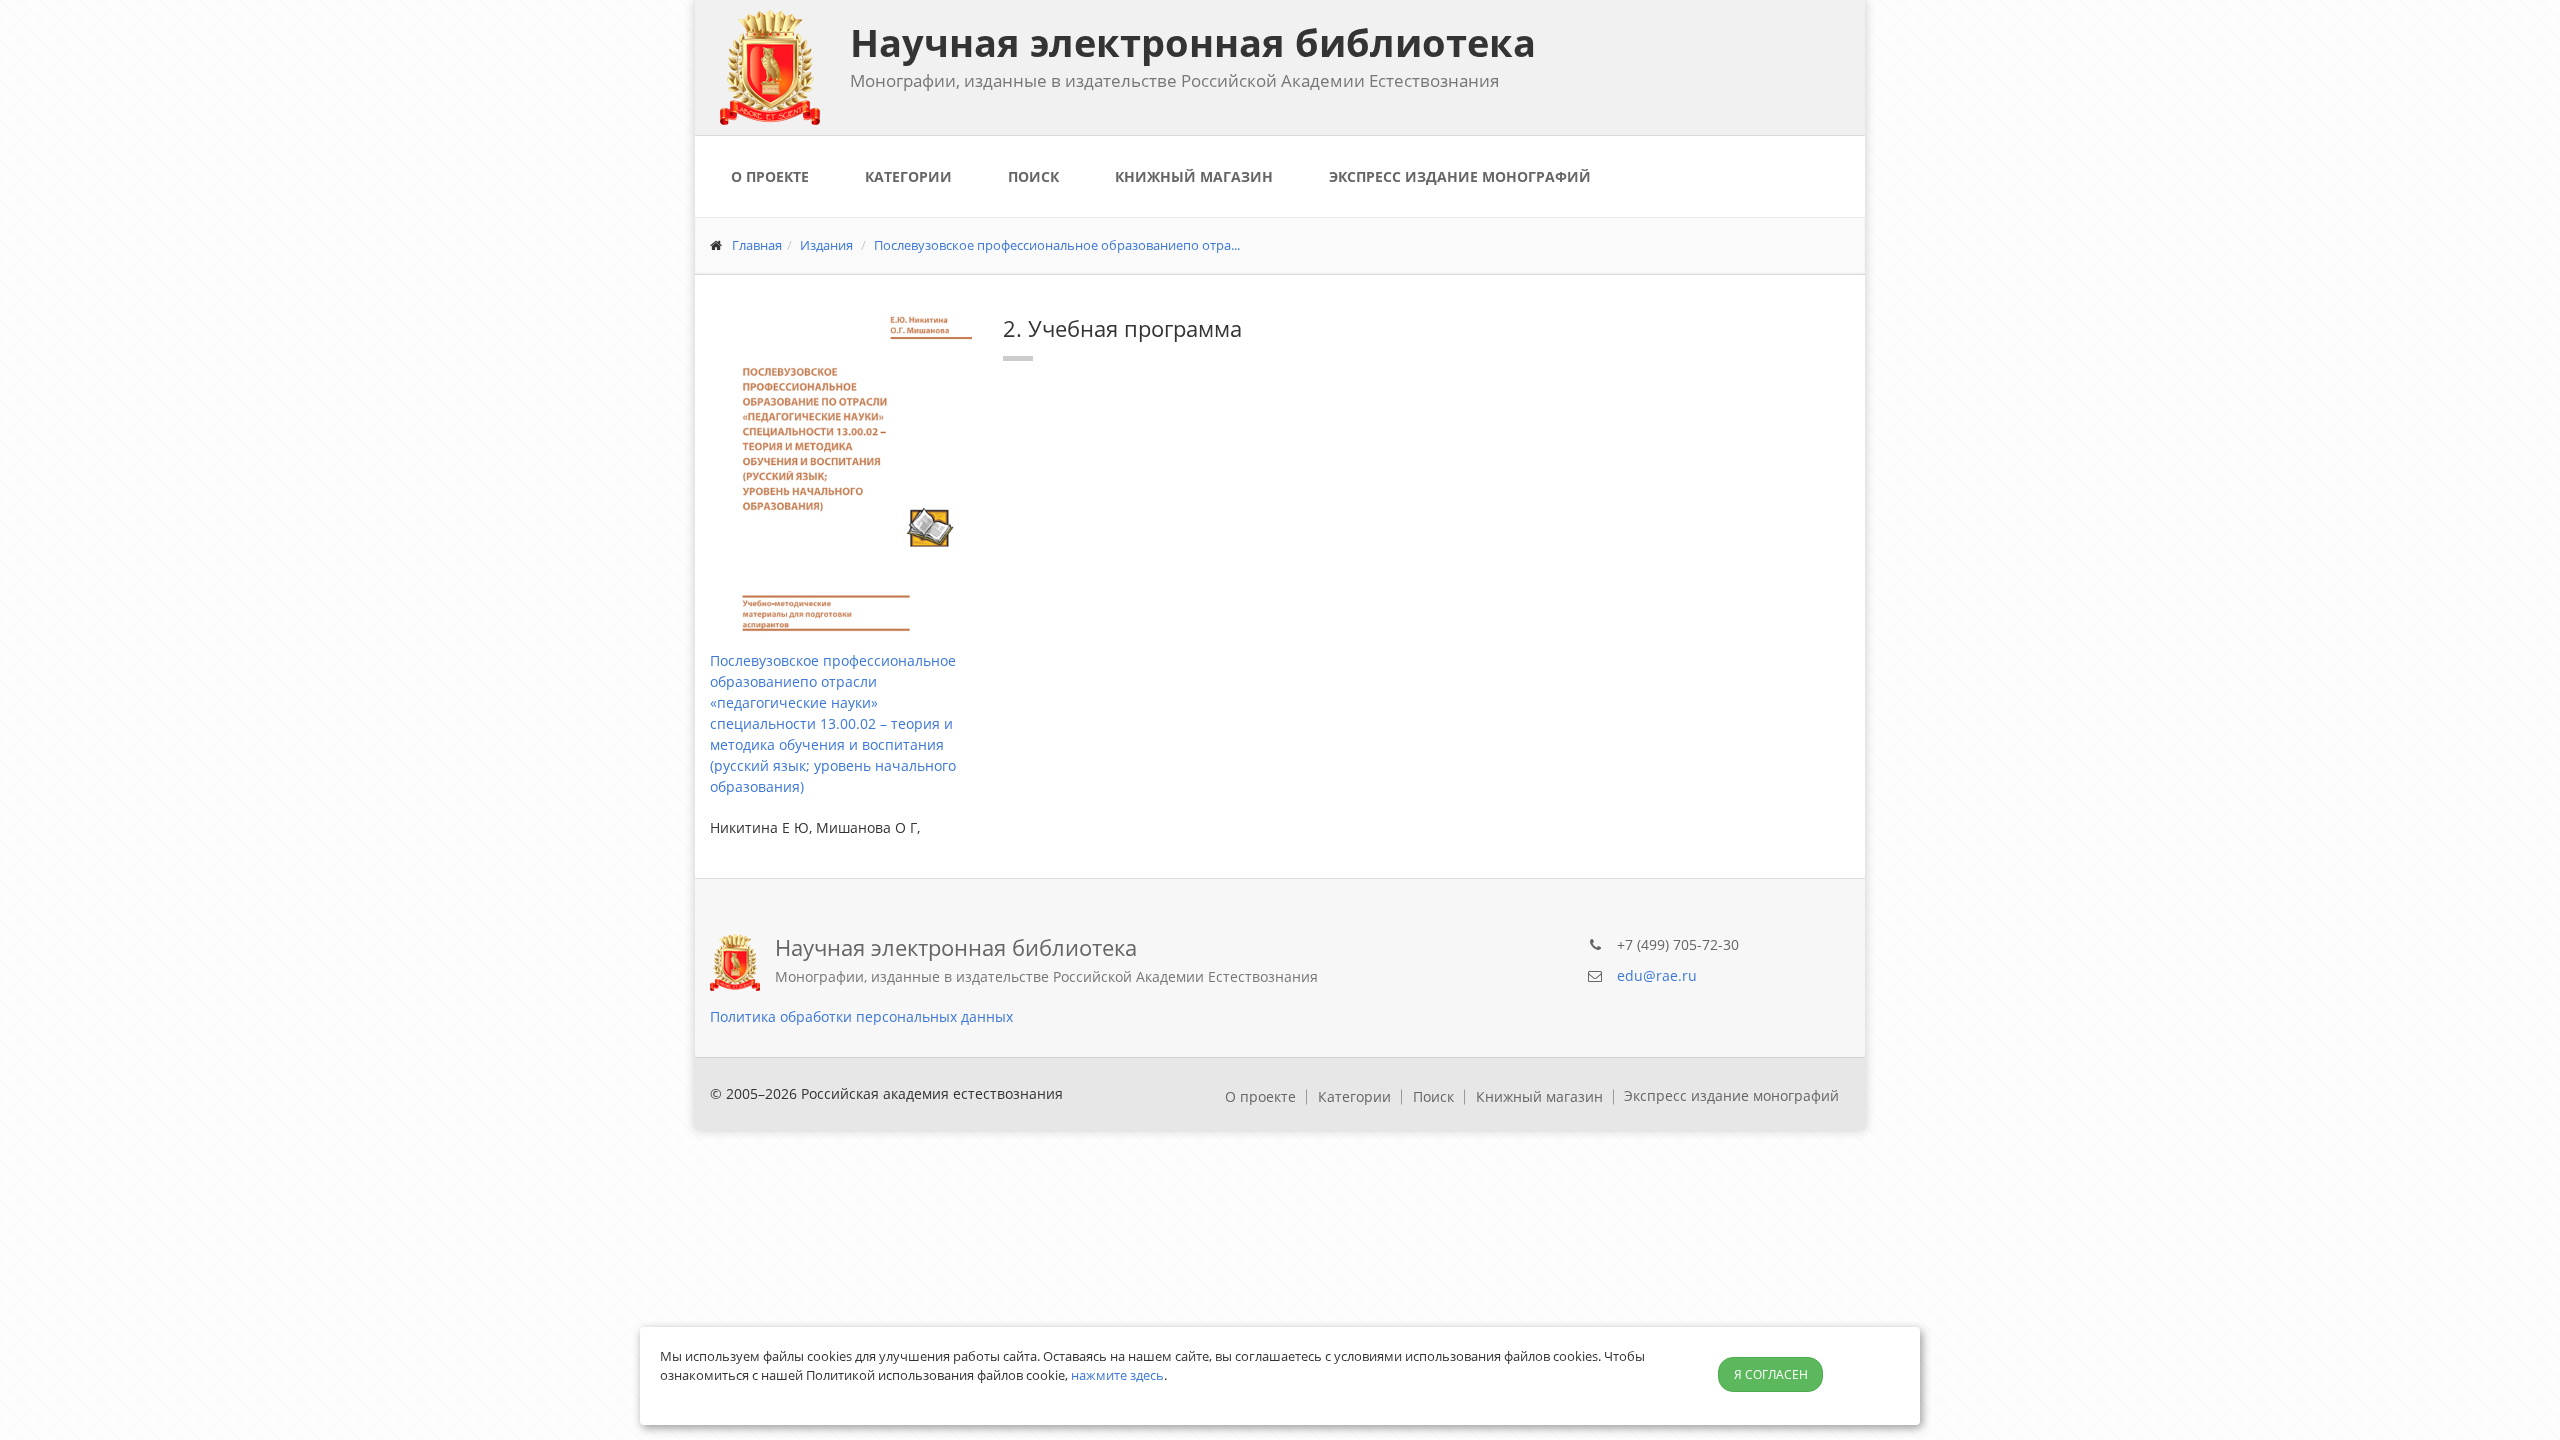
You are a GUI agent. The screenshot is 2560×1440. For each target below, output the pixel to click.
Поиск (1033, 176)
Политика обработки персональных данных (861, 1016)
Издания (826, 245)
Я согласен (1771, 1374)
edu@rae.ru (1657, 975)
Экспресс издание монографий (1460, 176)
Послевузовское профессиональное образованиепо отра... (1057, 245)
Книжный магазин (1194, 176)
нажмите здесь (1117, 1375)
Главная (757, 245)
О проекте (770, 176)
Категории (908, 176)
